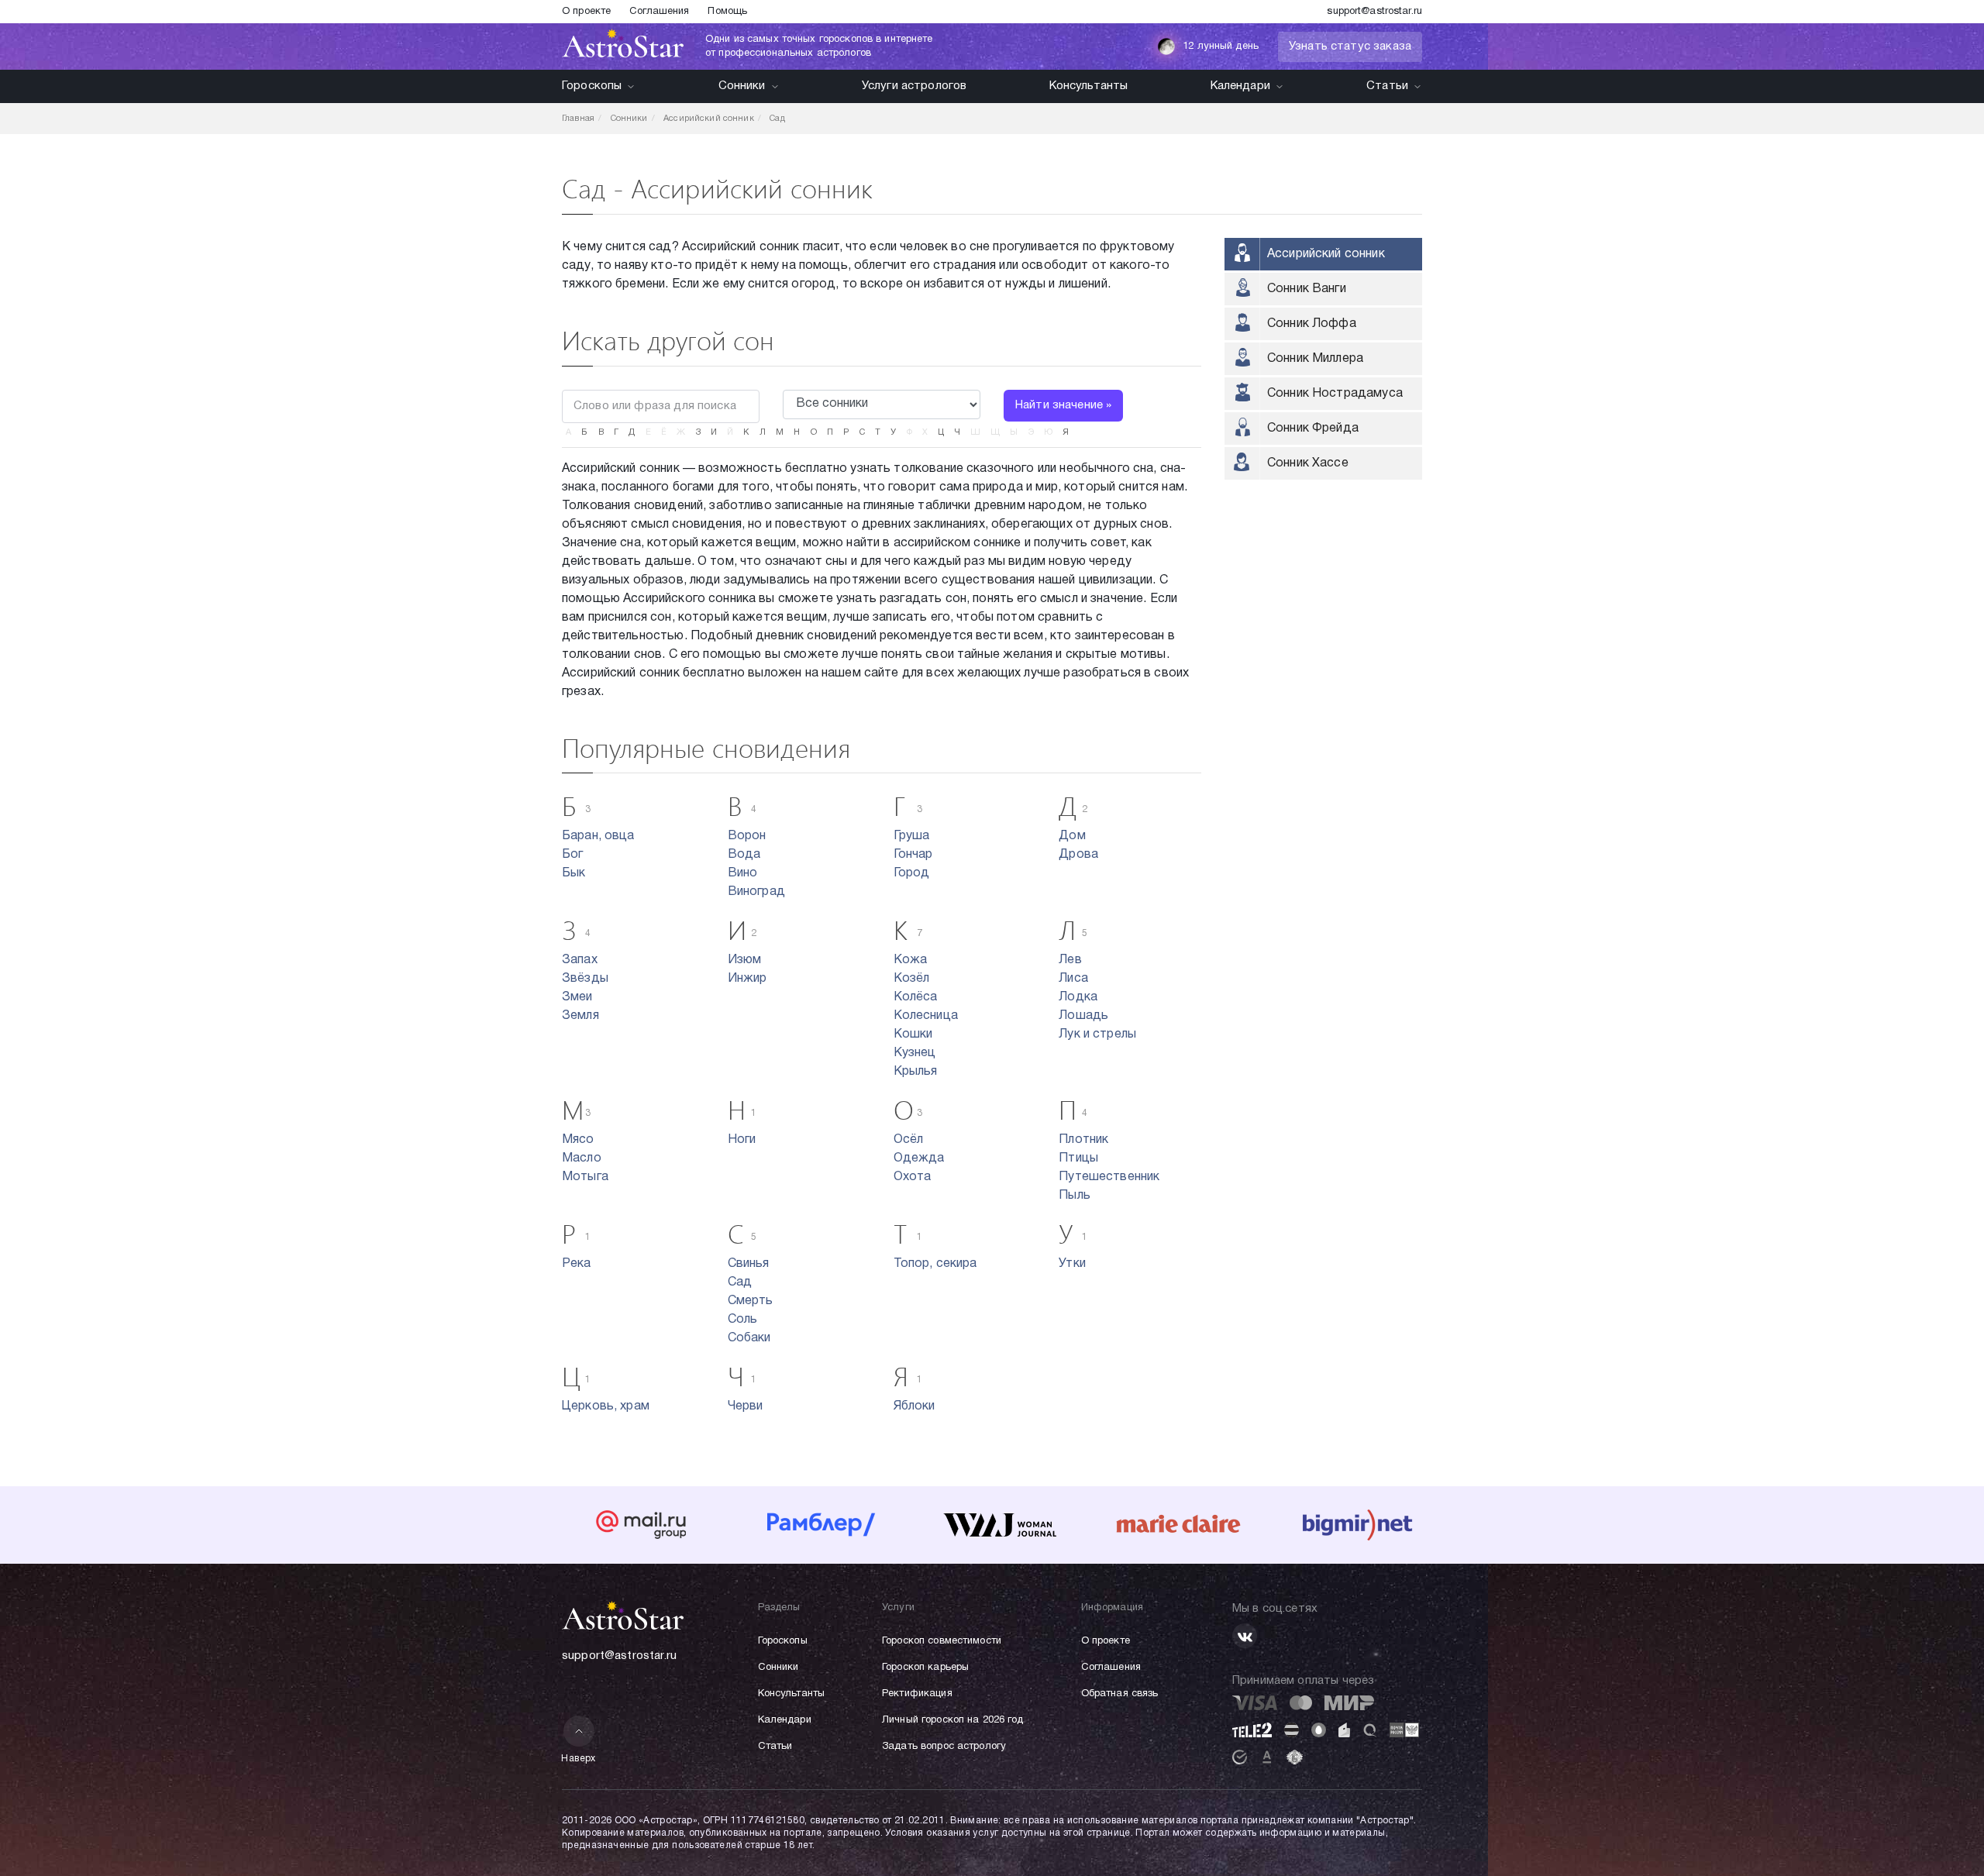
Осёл (909, 1140)
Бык (573, 873)
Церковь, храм (606, 1406)
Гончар (913, 855)
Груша (912, 836)
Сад (740, 1282)
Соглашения (659, 12)
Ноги (742, 1140)
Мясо (578, 1140)
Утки (1072, 1264)
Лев (1070, 960)
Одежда (919, 1158)
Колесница (926, 1016)
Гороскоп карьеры (925, 1668)
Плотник (1083, 1140)
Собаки (749, 1338)
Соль (743, 1320)
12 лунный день (1221, 46)
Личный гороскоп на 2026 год (953, 1720)
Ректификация (917, 1694)
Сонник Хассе (1308, 463)
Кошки (913, 1034)
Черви (746, 1406)
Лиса (1073, 979)
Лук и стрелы (1097, 1034)
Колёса (916, 997)
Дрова (1078, 855)
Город (912, 873)
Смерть (751, 1301)
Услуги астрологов (914, 86)
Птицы (1078, 1158)
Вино (743, 873)
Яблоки (914, 1406)
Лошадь (1083, 1016)
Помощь (727, 12)
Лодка (1078, 997)
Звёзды (585, 979)
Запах (580, 960)
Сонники (742, 86)
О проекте (586, 12)
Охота (913, 1177)
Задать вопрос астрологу (944, 1747)
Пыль (1075, 1196)
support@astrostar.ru (1374, 12)
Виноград (756, 892)
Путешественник (1109, 1177)
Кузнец (915, 1053)
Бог (572, 855)
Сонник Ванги (1307, 289)
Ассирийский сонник (1326, 254)
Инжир (747, 979)
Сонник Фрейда (1313, 429)
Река (577, 1264)
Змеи (577, 997)
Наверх (579, 1759)
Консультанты (1089, 86)
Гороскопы (592, 86)
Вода (744, 855)
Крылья (916, 1072)
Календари (1240, 86)
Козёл (912, 979)
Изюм (745, 960)
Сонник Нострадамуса (1335, 394)
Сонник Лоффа (1312, 324)
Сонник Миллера (1315, 359)
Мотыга (585, 1177)
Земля (580, 1016)
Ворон (747, 836)
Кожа (911, 960)
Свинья (749, 1264)
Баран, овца (598, 836)
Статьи (1387, 86)
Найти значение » (1063, 405)
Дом (1072, 836)
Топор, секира (935, 1264)
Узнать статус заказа (1350, 46)
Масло (582, 1158)
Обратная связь (1120, 1694)
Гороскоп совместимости (942, 1641)
